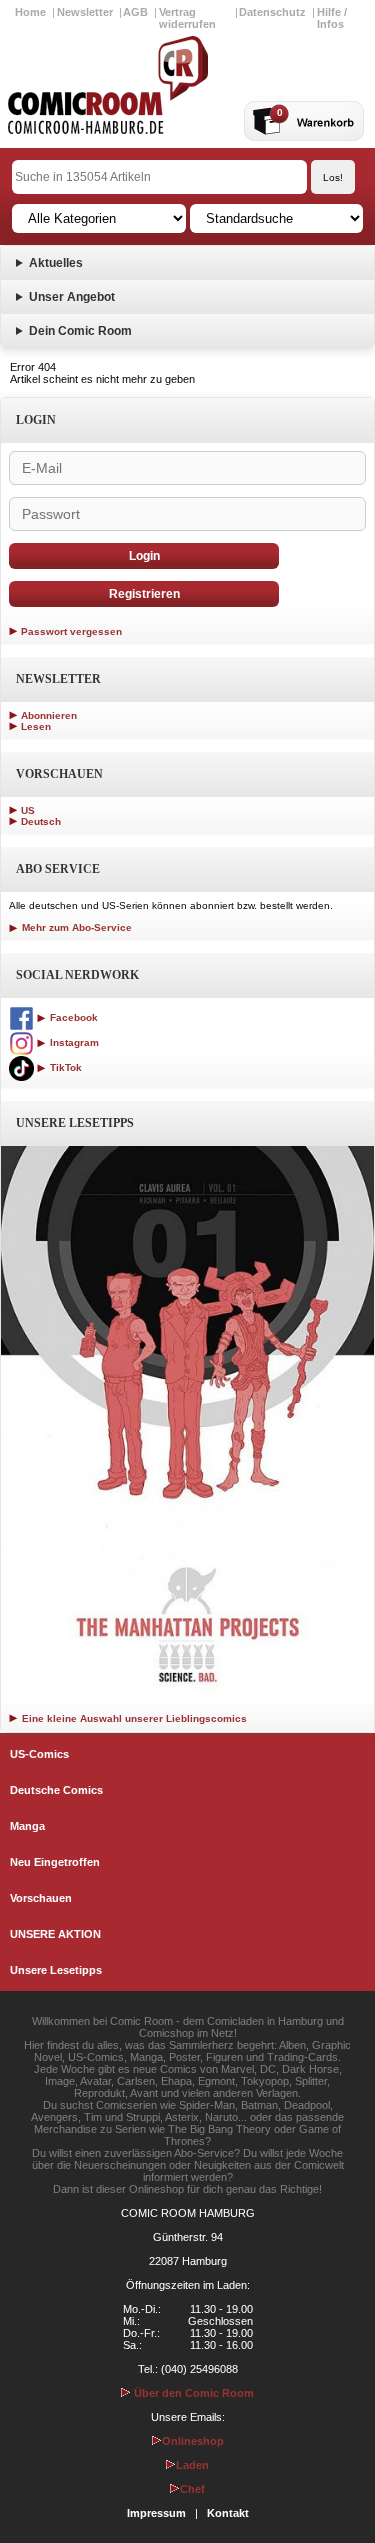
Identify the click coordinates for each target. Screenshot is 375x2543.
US (28, 810)
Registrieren (144, 594)
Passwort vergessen (71, 631)
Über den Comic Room (192, 2393)
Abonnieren (49, 715)
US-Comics (39, 1754)
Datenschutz (272, 12)
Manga (27, 1826)
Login (144, 556)
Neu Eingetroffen (55, 1862)
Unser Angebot (72, 297)
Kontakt (228, 2513)
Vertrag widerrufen (187, 18)
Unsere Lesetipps (56, 1970)
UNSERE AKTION (55, 1934)
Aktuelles (56, 263)
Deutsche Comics (56, 1790)
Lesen (36, 726)
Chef (192, 2489)
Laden (192, 2465)
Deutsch (41, 821)
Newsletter (85, 12)
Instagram (73, 1042)
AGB (135, 12)
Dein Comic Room (80, 331)
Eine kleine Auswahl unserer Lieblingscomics (133, 1718)
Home (30, 12)
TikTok (64, 1067)
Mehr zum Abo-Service (75, 927)
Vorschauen (41, 1898)
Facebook (72, 1017)
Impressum (156, 2513)
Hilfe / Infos (332, 18)
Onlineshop (193, 2441)
